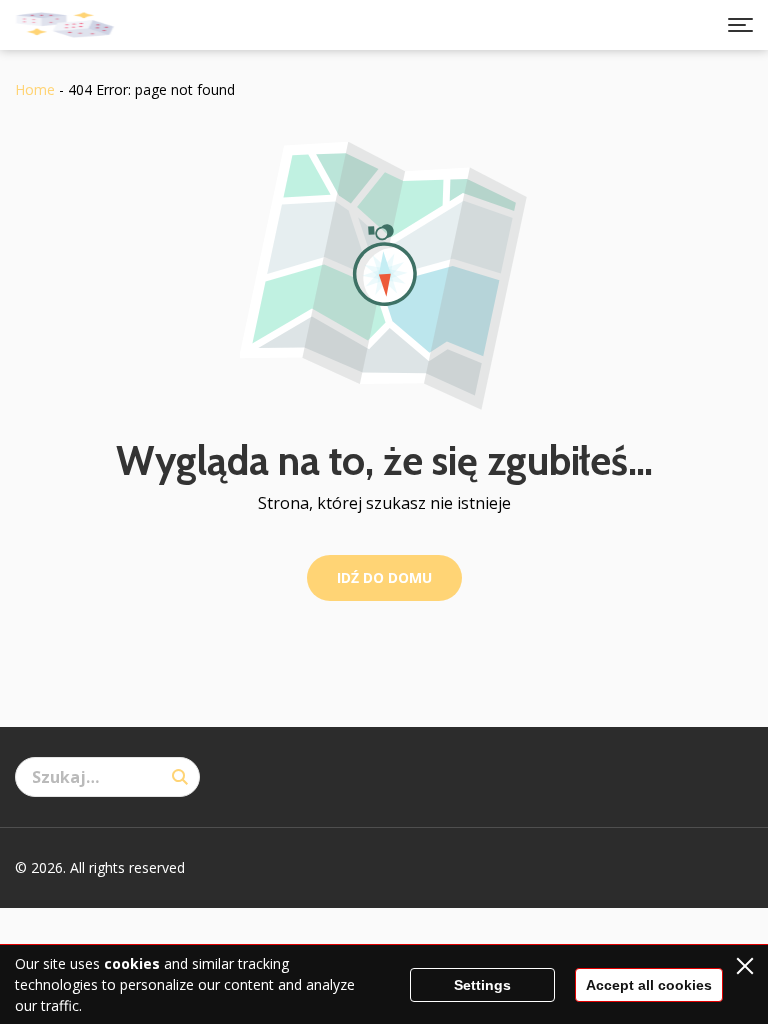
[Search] (180, 777)
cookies (132, 963)
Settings (482, 985)
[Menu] (740, 25)
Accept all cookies (649, 985)
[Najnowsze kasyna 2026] (65, 25)
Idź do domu (384, 577)
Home (35, 89)
